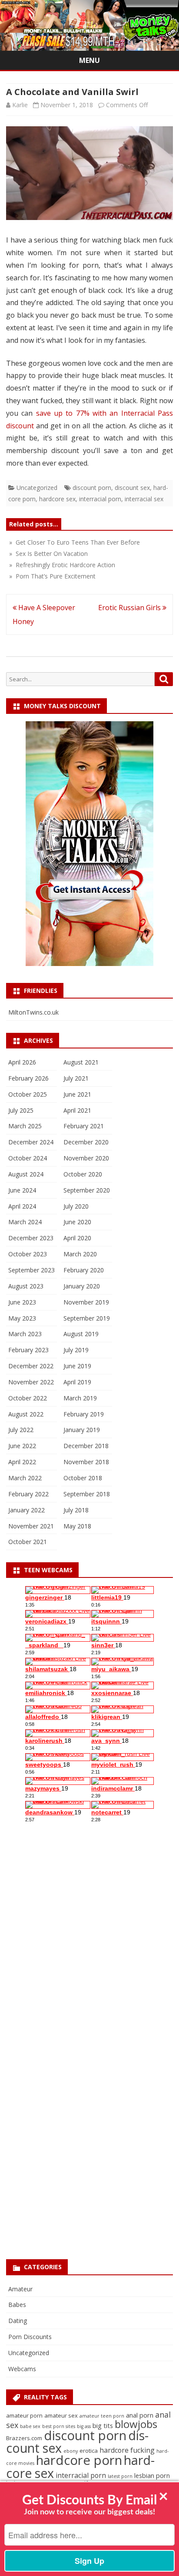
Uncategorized (37, 488)
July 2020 (76, 1206)
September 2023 (31, 1270)
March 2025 (25, 1126)
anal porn (140, 2415)
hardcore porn (79, 2460)
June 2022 (22, 1446)
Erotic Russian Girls (130, 608)
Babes (17, 2305)
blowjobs (136, 2424)
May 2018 (77, 1526)
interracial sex (144, 499)
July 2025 (21, 1110)
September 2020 (87, 1190)
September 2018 (87, 1494)
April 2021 (77, 1110)
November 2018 (86, 1462)
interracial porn (100, 499)
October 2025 (28, 1094)
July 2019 (76, 1350)
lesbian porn (152, 2475)
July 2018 (76, 1510)
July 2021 (76, 1078)
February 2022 (28, 1494)
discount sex (132, 488)
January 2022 (27, 1510)
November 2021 (31, 1526)
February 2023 (28, 1350)
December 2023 (31, 1238)
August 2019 (81, 1334)
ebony (71, 2451)
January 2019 (82, 1430)
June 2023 (22, 1302)
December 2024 (31, 1142)
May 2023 (22, 1318)
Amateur (20, 2289)
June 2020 (77, 1222)
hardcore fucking (127, 2450)
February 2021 (84, 1126)
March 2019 (80, 1398)
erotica (89, 2451)
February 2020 (84, 1270)
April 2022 (22, 1462)
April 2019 (77, 1382)
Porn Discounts (30, 2337)
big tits (103, 2425)
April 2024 (22, 1206)
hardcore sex (57, 499)
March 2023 (25, 1334)
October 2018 (83, 1478)
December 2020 (86, 1142)
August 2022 (26, 1414)
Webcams (22, 2369)
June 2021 (77, 1094)
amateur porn (24, 2415)
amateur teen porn (102, 2416)
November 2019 (86, 1302)
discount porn (92, 488)
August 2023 (26, 1286)
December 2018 (86, 1446)
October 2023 (28, 1254)
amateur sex (61, 2415)
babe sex (30, 2426)
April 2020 (77, 1238)
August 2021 (81, 1062)
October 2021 (28, 1542)
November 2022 (31, 1382)
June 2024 (22, 1190)
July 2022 (21, 1430)
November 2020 (86, 1158)
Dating (18, 2321)
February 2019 (84, 1414)
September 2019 (87, 1318)
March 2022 (25, 1478)
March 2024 (25, 1222)
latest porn (120, 2476)
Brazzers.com (24, 2438)
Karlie (20, 105)
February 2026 (28, 1078)
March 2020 (80, 1254)
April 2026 (22, 1062)
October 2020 (83, 1174)
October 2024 (28, 1158)
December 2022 (31, 1366)
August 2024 (26, 1174)
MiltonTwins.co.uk (33, 1012)
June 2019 (77, 1366)
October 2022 (28, 1398)
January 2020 (82, 1286)
